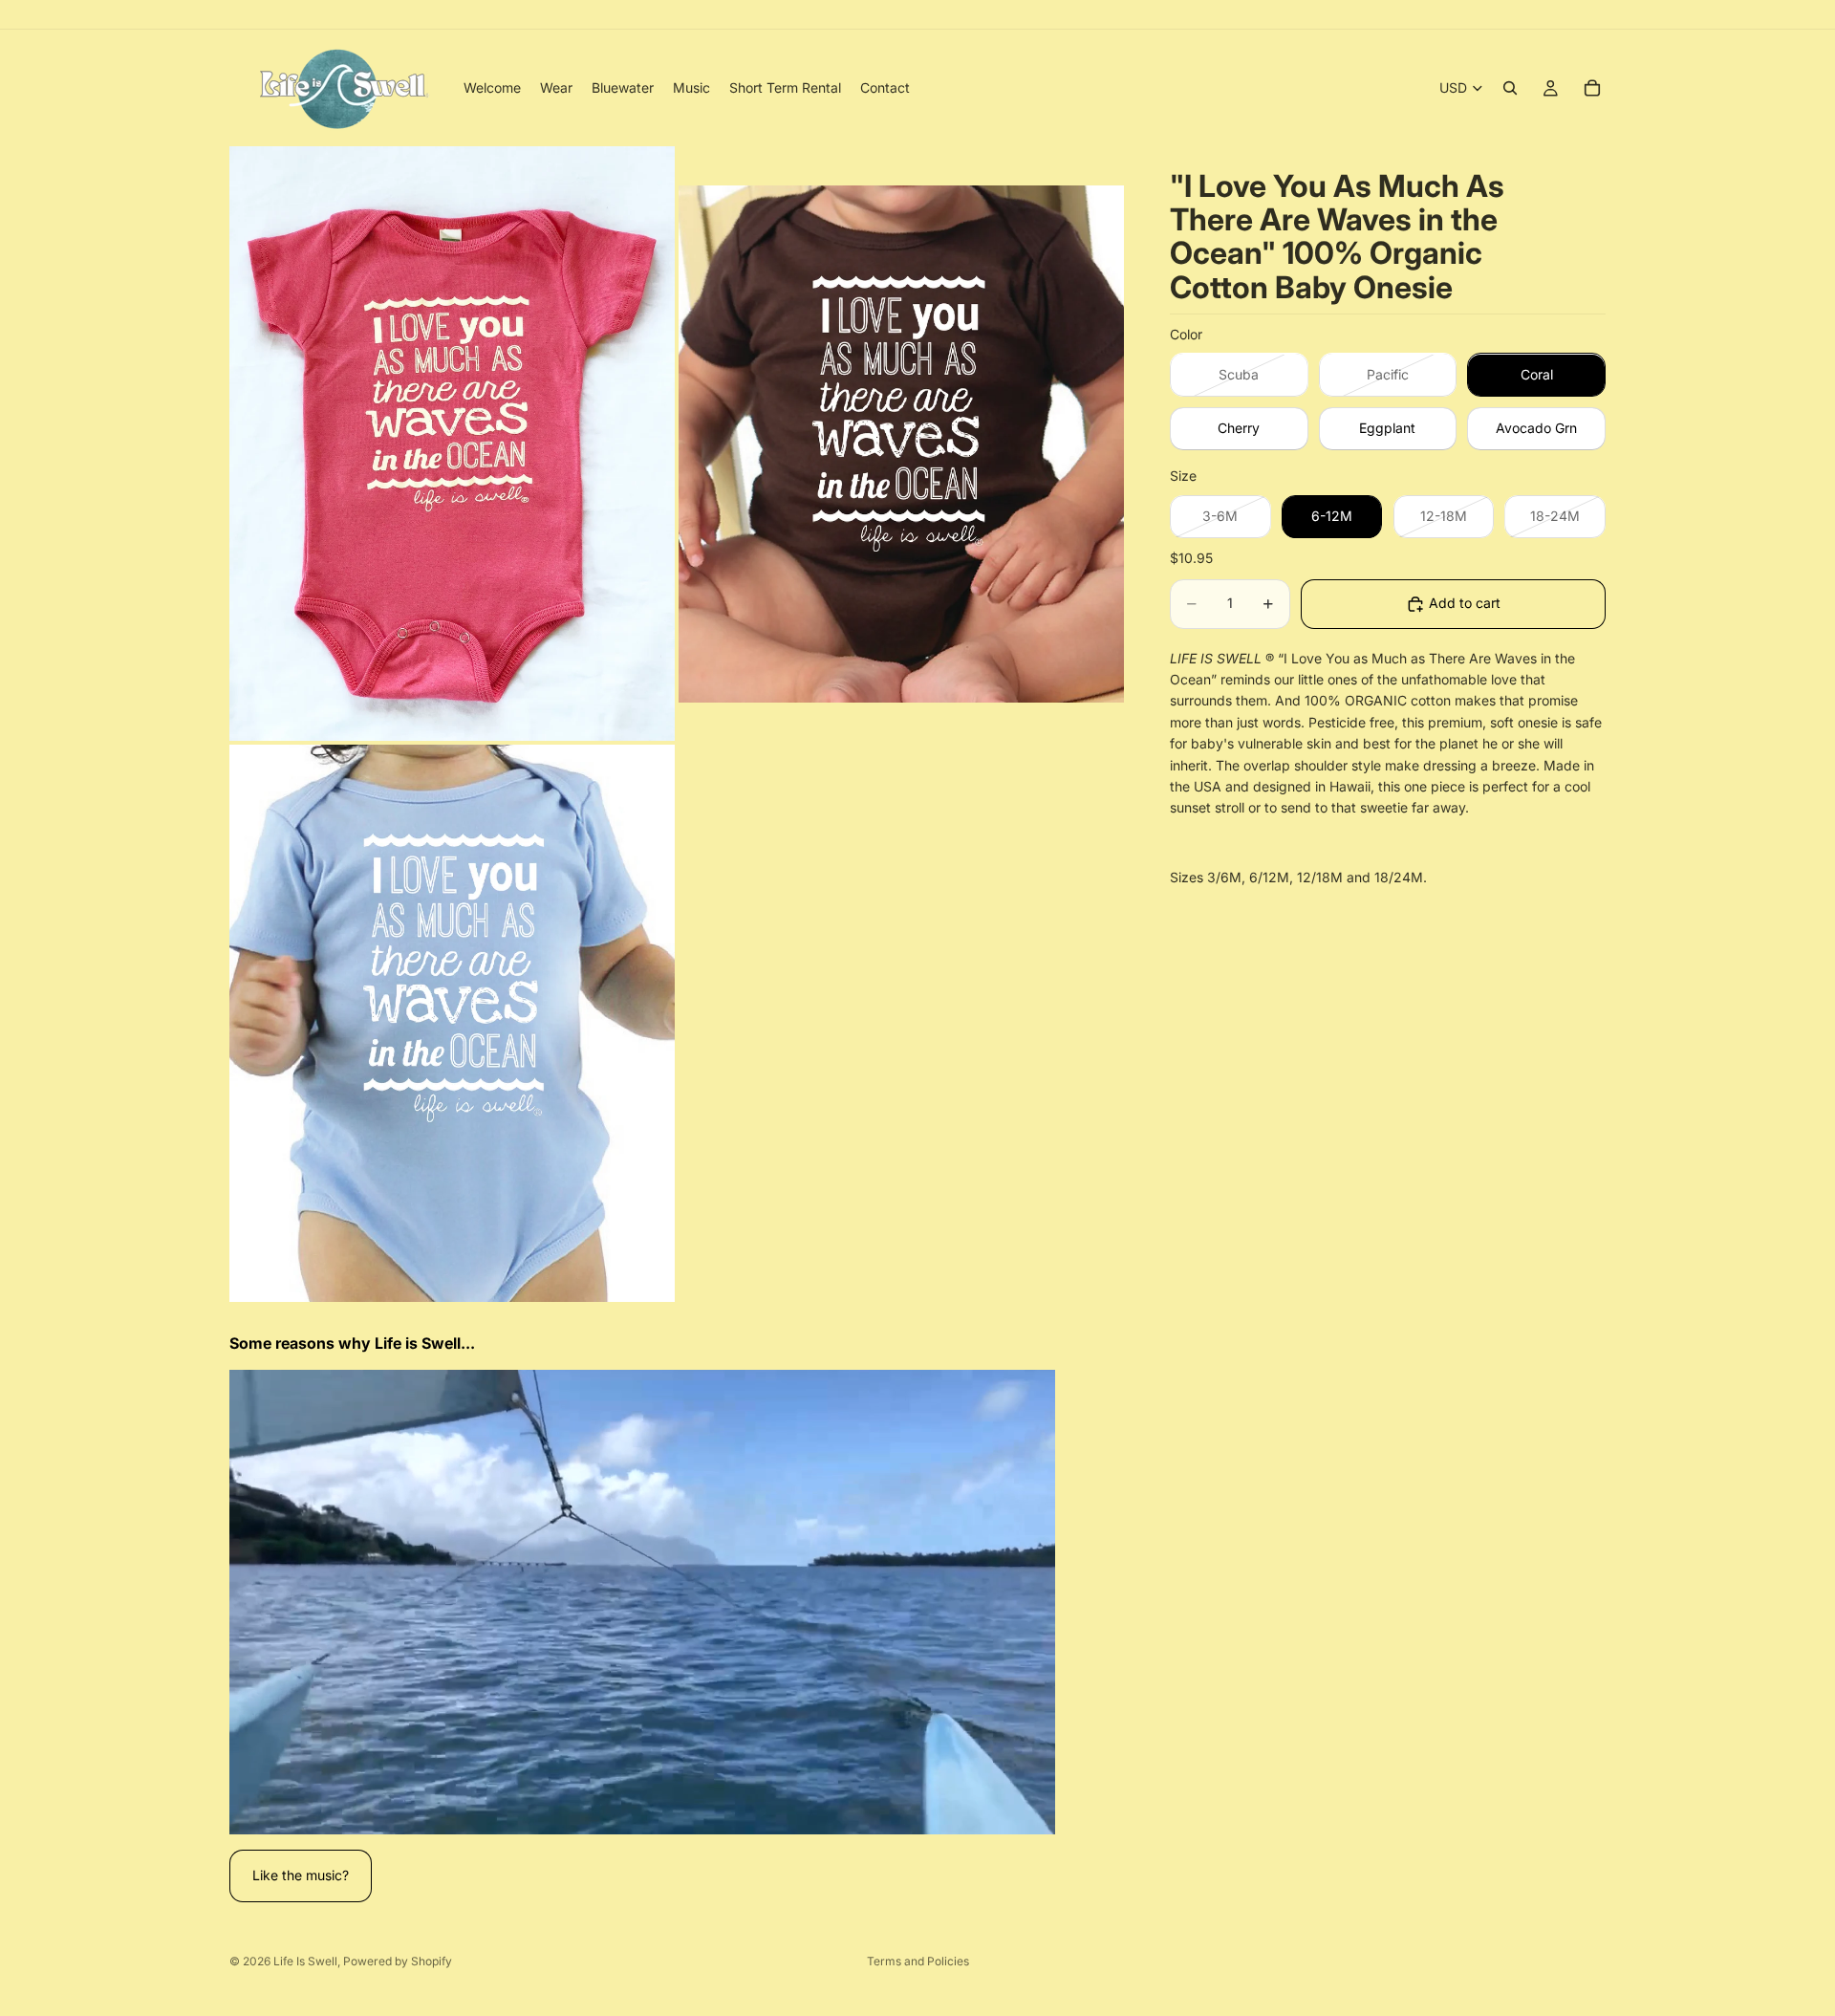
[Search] (1510, 88)
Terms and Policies (918, 1961)
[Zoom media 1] (452, 443)
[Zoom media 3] (452, 1024)
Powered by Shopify (398, 1961)
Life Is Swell (305, 1961)
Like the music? (301, 1875)
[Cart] (1592, 88)
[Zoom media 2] (901, 443)
